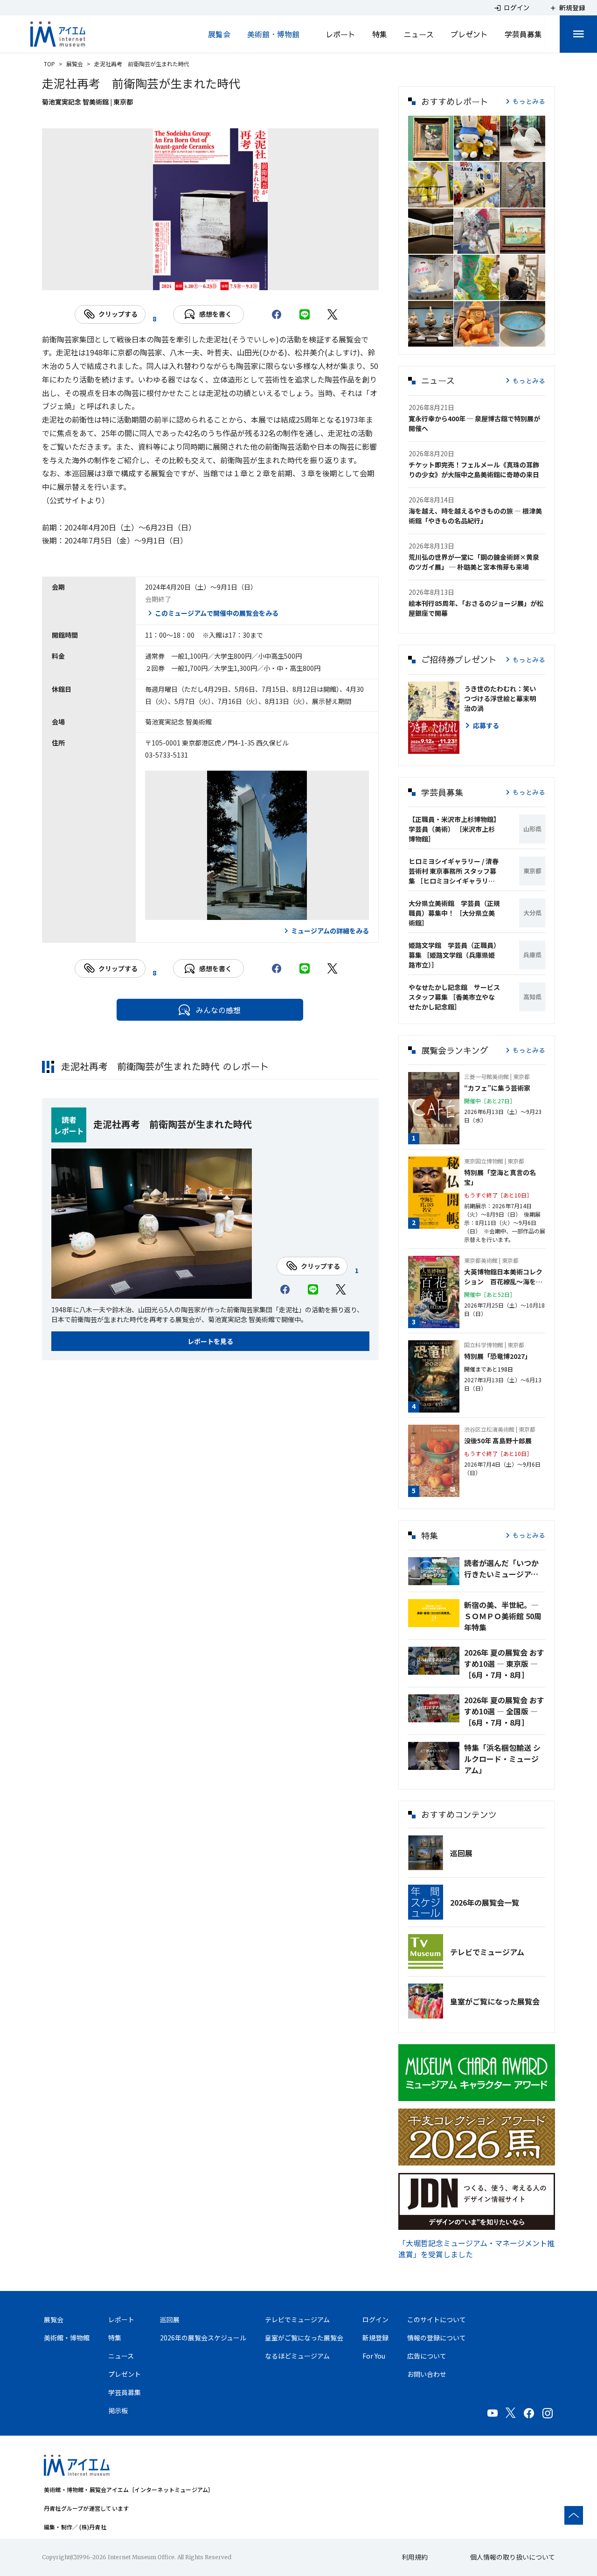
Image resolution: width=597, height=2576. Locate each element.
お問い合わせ (427, 2374)
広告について (427, 2356)
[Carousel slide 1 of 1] (210, 278)
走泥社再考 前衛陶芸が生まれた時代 (173, 1124)
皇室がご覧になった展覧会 (495, 2001)
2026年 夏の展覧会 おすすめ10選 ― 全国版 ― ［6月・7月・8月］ (504, 1711)
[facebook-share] (277, 314)
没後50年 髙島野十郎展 (498, 1441)
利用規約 (415, 2557)
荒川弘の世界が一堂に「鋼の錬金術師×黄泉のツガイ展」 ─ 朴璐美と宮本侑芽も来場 (474, 562)
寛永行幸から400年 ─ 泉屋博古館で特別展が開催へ (474, 423)
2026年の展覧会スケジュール (203, 2338)
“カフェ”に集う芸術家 (497, 1088)
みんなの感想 (218, 1010)
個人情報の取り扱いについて (513, 2557)
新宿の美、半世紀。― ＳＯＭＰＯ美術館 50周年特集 (503, 1616)
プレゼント (469, 34)
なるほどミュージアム (297, 2356)
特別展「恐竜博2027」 (498, 1356)
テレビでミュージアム (487, 1952)
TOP (49, 64)
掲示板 (118, 2410)
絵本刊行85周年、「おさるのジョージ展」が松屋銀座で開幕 (476, 608)
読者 (69, 1120)
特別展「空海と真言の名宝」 (500, 1177)
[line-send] (305, 314)
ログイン (375, 2319)
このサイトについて (437, 2319)
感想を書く (215, 314)
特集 (380, 34)
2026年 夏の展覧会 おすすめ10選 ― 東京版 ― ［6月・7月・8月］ (504, 1664)
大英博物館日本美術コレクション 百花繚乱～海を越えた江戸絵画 (503, 1277)
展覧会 (219, 34)
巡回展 (461, 1853)
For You (374, 2356)
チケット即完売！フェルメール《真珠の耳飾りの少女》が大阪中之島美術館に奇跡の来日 (474, 470)
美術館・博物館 (273, 34)
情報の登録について (437, 2338)
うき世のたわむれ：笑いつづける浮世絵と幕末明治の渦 (500, 698)
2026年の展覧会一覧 (485, 1902)
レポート (340, 34)
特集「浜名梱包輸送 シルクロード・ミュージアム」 (502, 1759)
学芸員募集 (523, 34)
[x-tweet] (333, 314)
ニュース (419, 34)
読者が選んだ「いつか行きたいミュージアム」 (505, 1568)
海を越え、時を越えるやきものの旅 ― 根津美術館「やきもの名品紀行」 (475, 516)
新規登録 (375, 2338)
